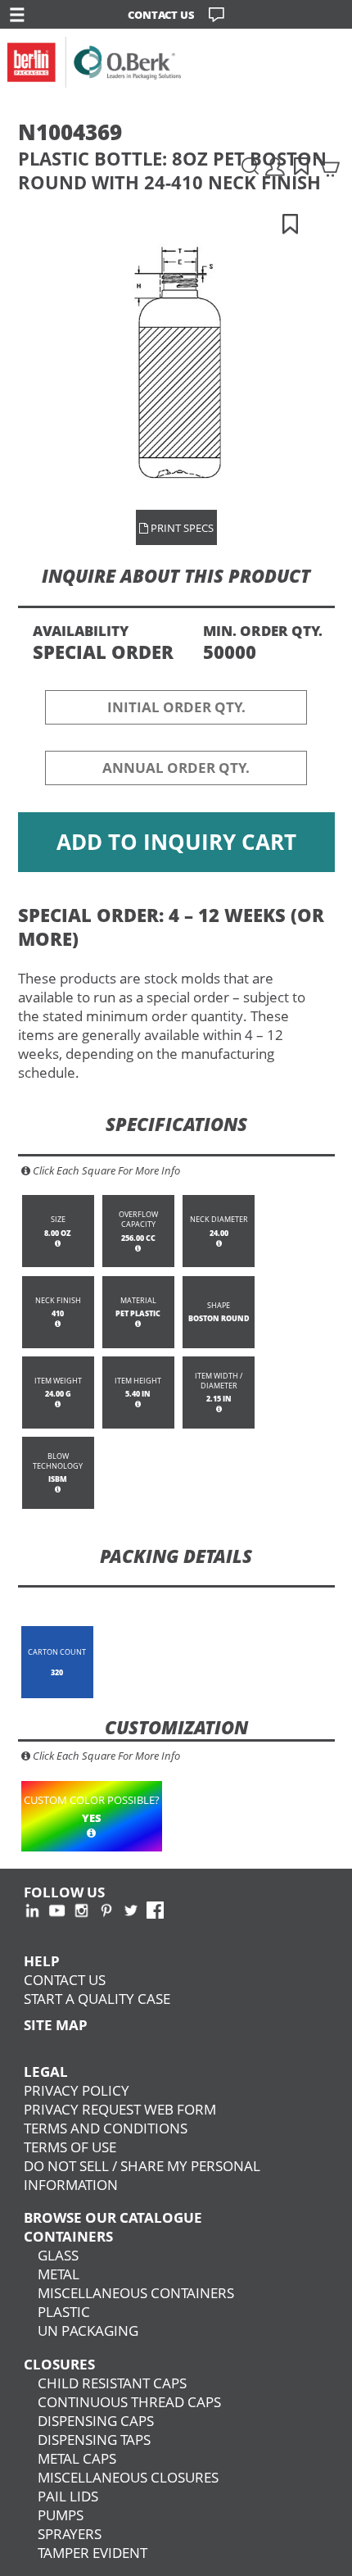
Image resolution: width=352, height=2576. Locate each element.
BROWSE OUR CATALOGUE (113, 2217)
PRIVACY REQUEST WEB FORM (120, 2109)
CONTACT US (161, 15)
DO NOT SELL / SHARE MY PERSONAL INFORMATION (142, 2175)
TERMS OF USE (70, 2147)
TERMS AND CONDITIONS (106, 2128)
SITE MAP (56, 2025)
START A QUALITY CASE (97, 1999)
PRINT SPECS (181, 528)
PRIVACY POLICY (77, 2090)
